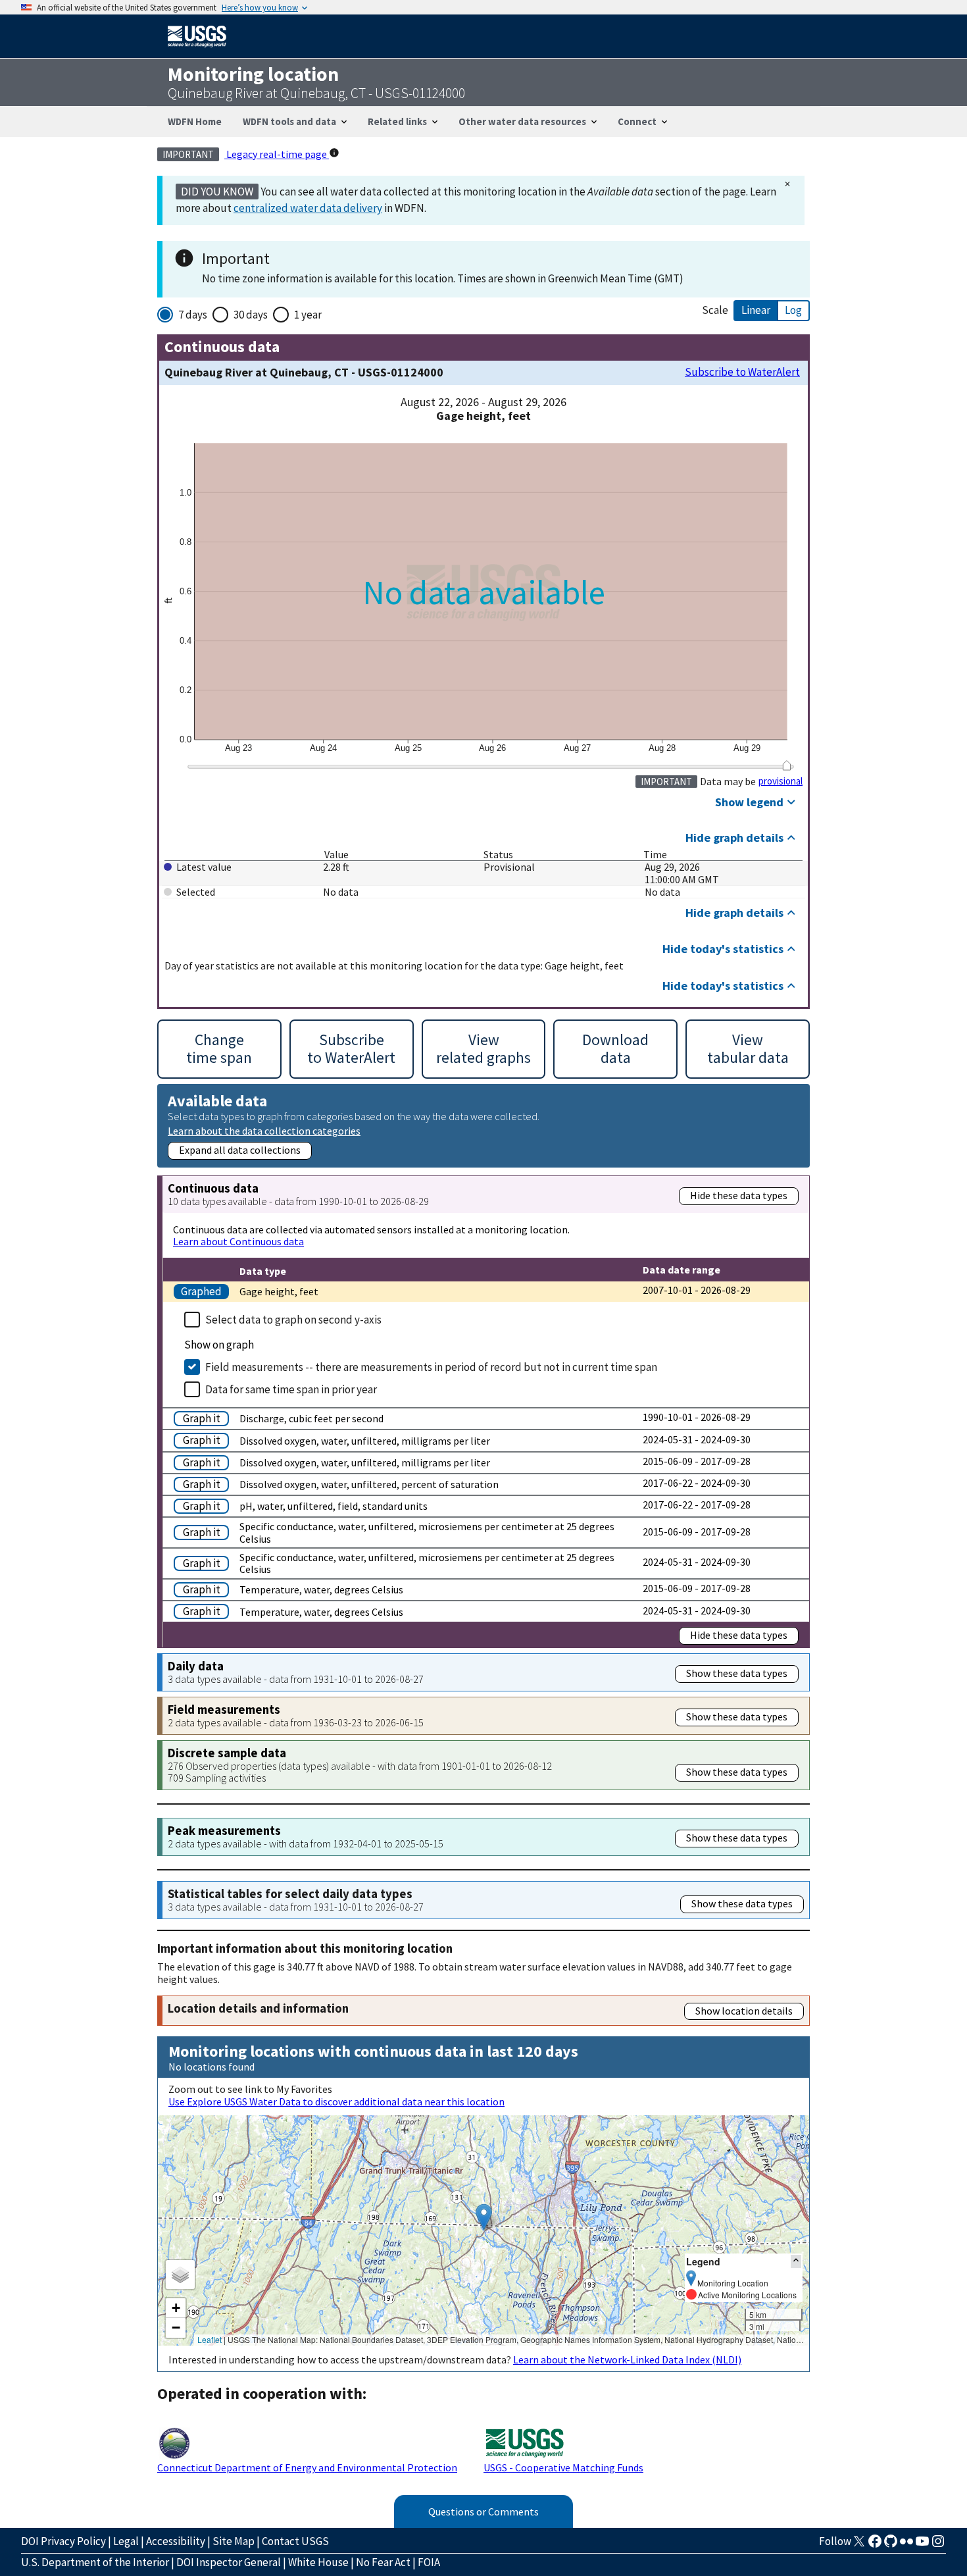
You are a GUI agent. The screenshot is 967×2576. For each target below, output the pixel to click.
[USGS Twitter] (859, 2545)
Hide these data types (739, 1195)
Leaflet (210, 2339)
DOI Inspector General (229, 2562)
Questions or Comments (484, 2512)
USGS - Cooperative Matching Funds (563, 2467)
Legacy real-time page (277, 154)
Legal (126, 2541)
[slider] (786, 765)
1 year (308, 315)
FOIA (429, 2562)
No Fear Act (383, 2562)
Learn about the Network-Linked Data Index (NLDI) (627, 2359)
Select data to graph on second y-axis (293, 1320)
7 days (193, 315)
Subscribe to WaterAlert (742, 372)
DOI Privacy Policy (63, 2541)
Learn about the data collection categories (264, 1130)
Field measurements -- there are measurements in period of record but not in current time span (431, 1367)
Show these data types (737, 1673)
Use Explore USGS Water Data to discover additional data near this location (336, 2101)
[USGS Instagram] (938, 2545)
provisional (781, 781)
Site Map (234, 2541)
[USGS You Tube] (922, 2545)
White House (318, 2562)
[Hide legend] (796, 2261)
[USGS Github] (891, 2545)
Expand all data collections (240, 1150)
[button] (484, 2217)
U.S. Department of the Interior (95, 2562)
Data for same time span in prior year (291, 1389)
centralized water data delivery (308, 208)
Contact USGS (295, 2541)
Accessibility (176, 2541)
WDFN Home (195, 121)
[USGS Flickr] (906, 2545)
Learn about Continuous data (238, 1241)
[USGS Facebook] (875, 2545)
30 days (251, 315)
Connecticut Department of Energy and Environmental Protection (307, 2467)
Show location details (744, 2011)
